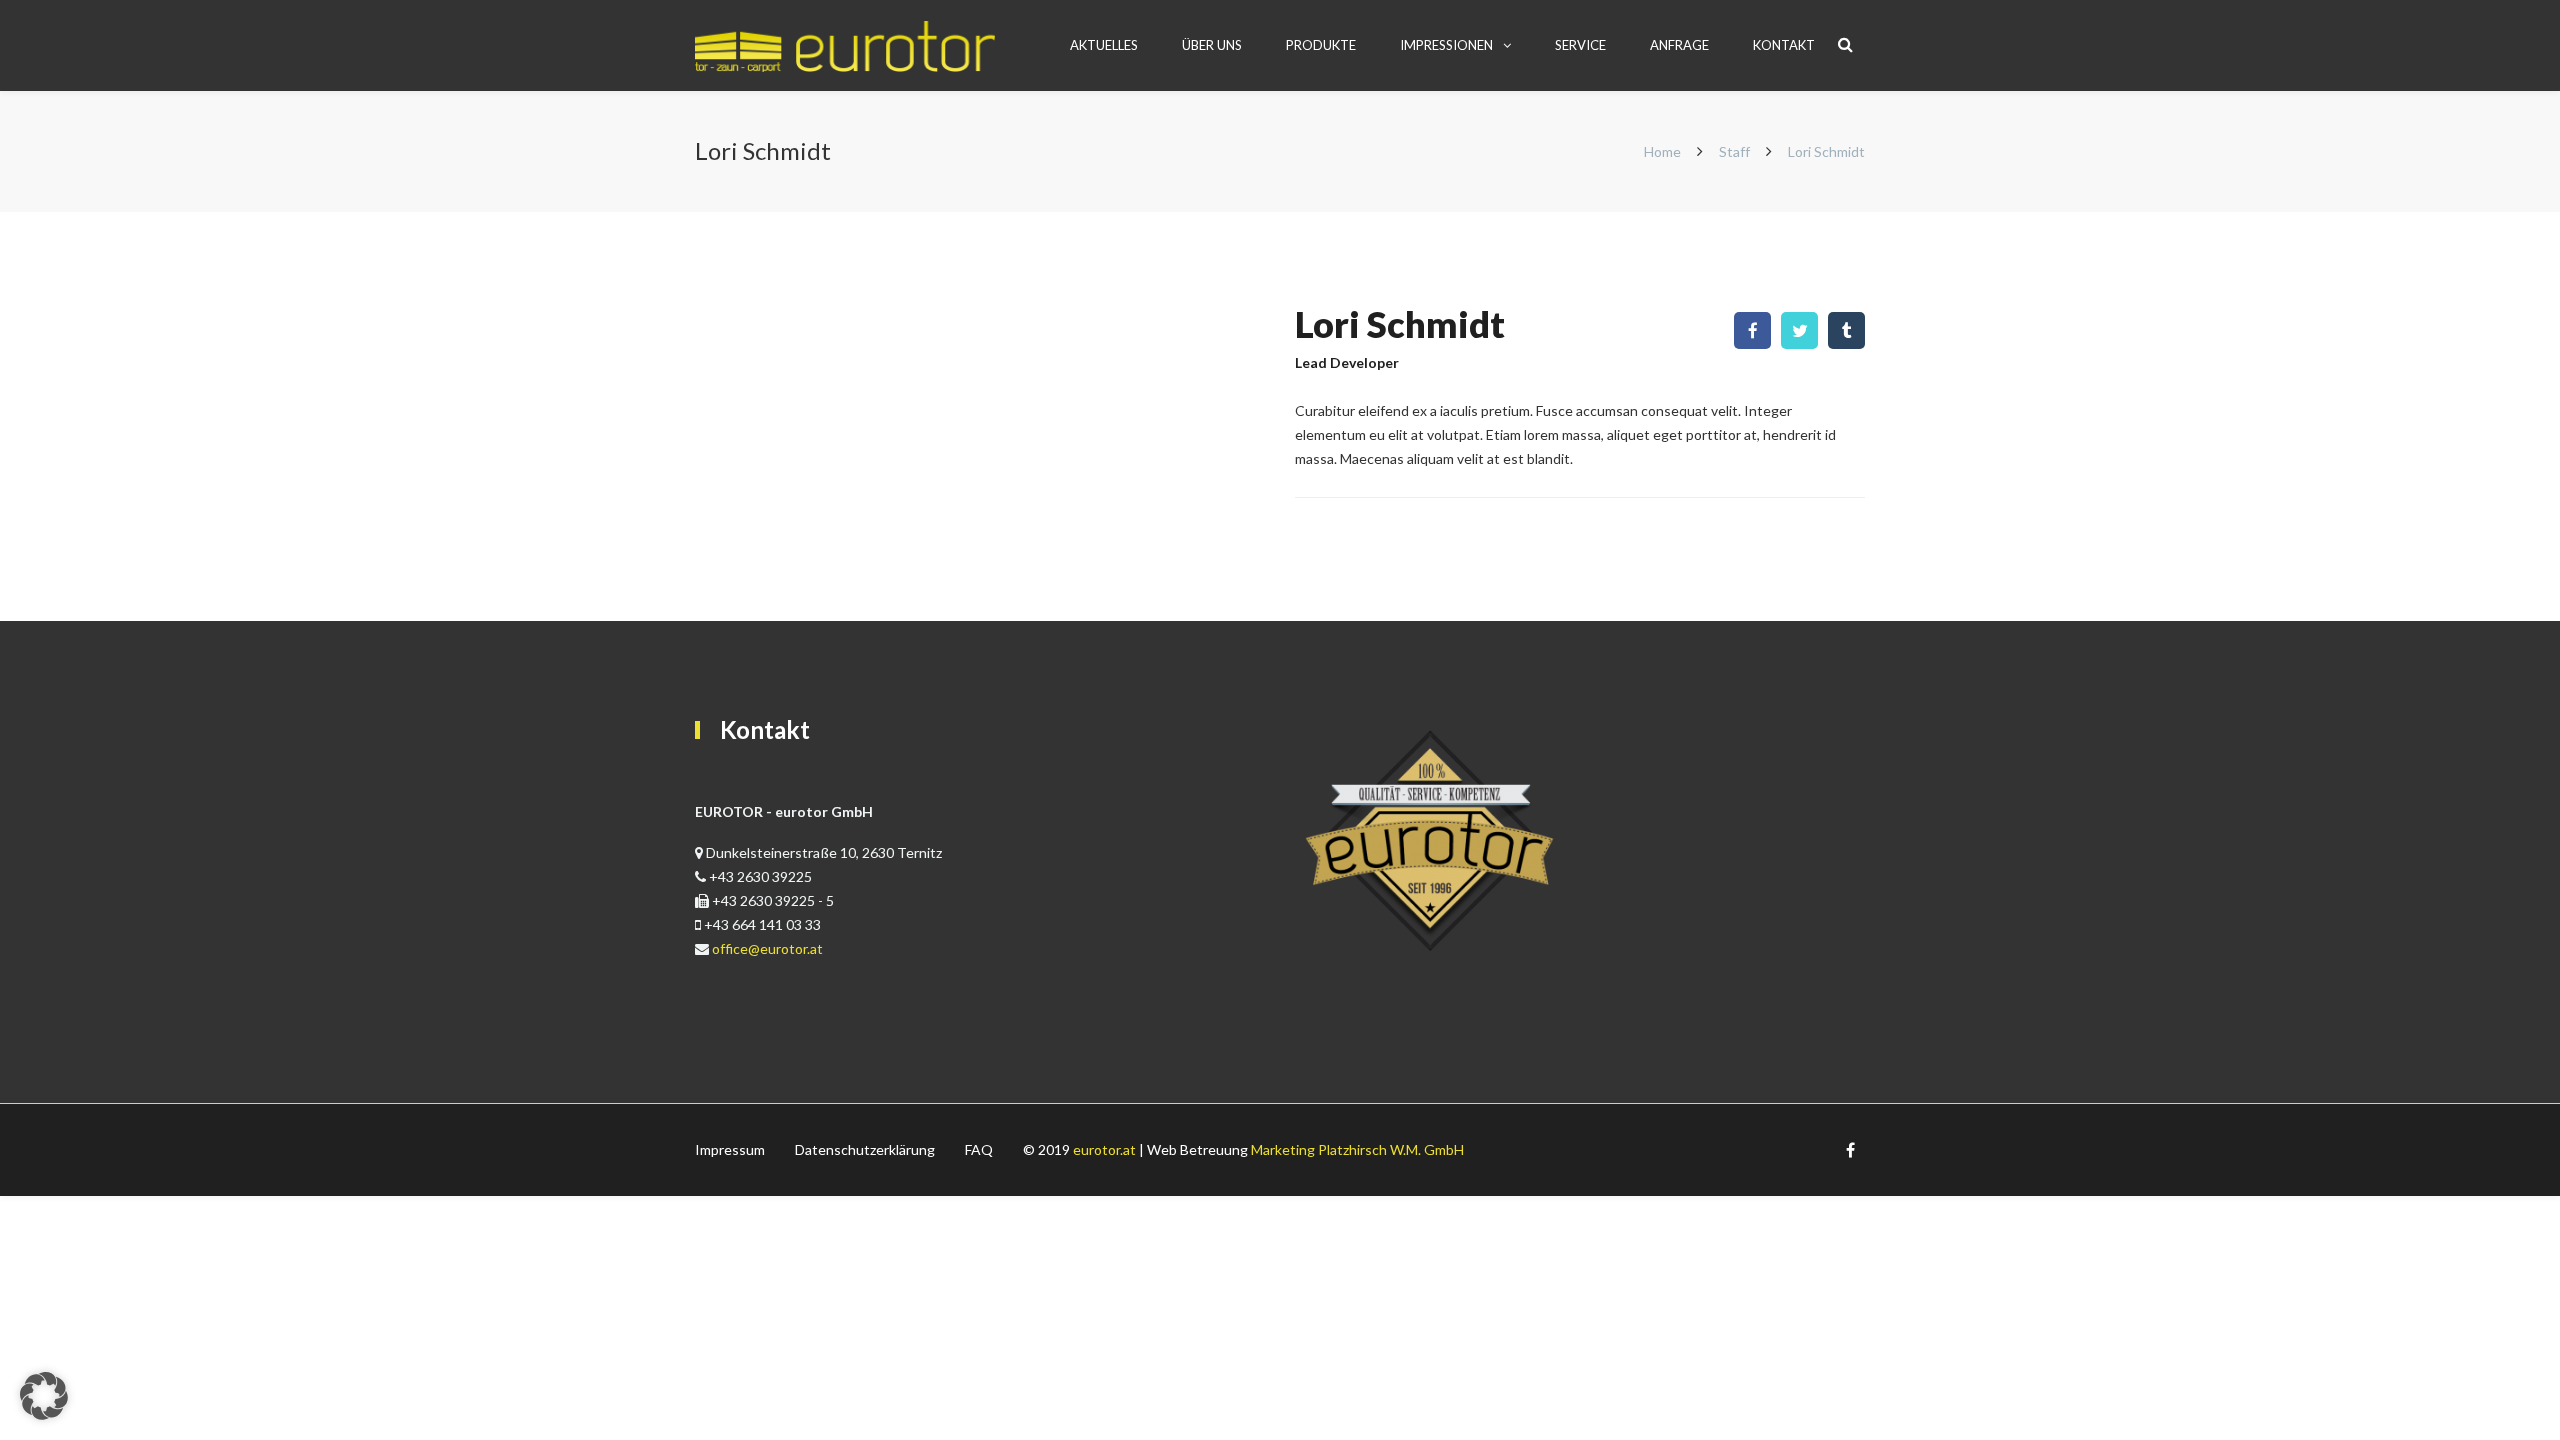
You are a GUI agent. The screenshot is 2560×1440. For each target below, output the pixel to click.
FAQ (979, 1149)
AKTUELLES (1104, 45)
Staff (1734, 151)
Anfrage (1679, 45)
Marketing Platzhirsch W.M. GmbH (1357, 1149)
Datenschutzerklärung (865, 1149)
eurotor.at (1104, 1149)
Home (1664, 151)
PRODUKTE (1321, 45)
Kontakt (1784, 45)
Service (1580, 45)
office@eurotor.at (767, 948)
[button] (44, 1396)
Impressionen (1446, 45)
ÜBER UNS (1212, 45)
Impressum (730, 1149)
